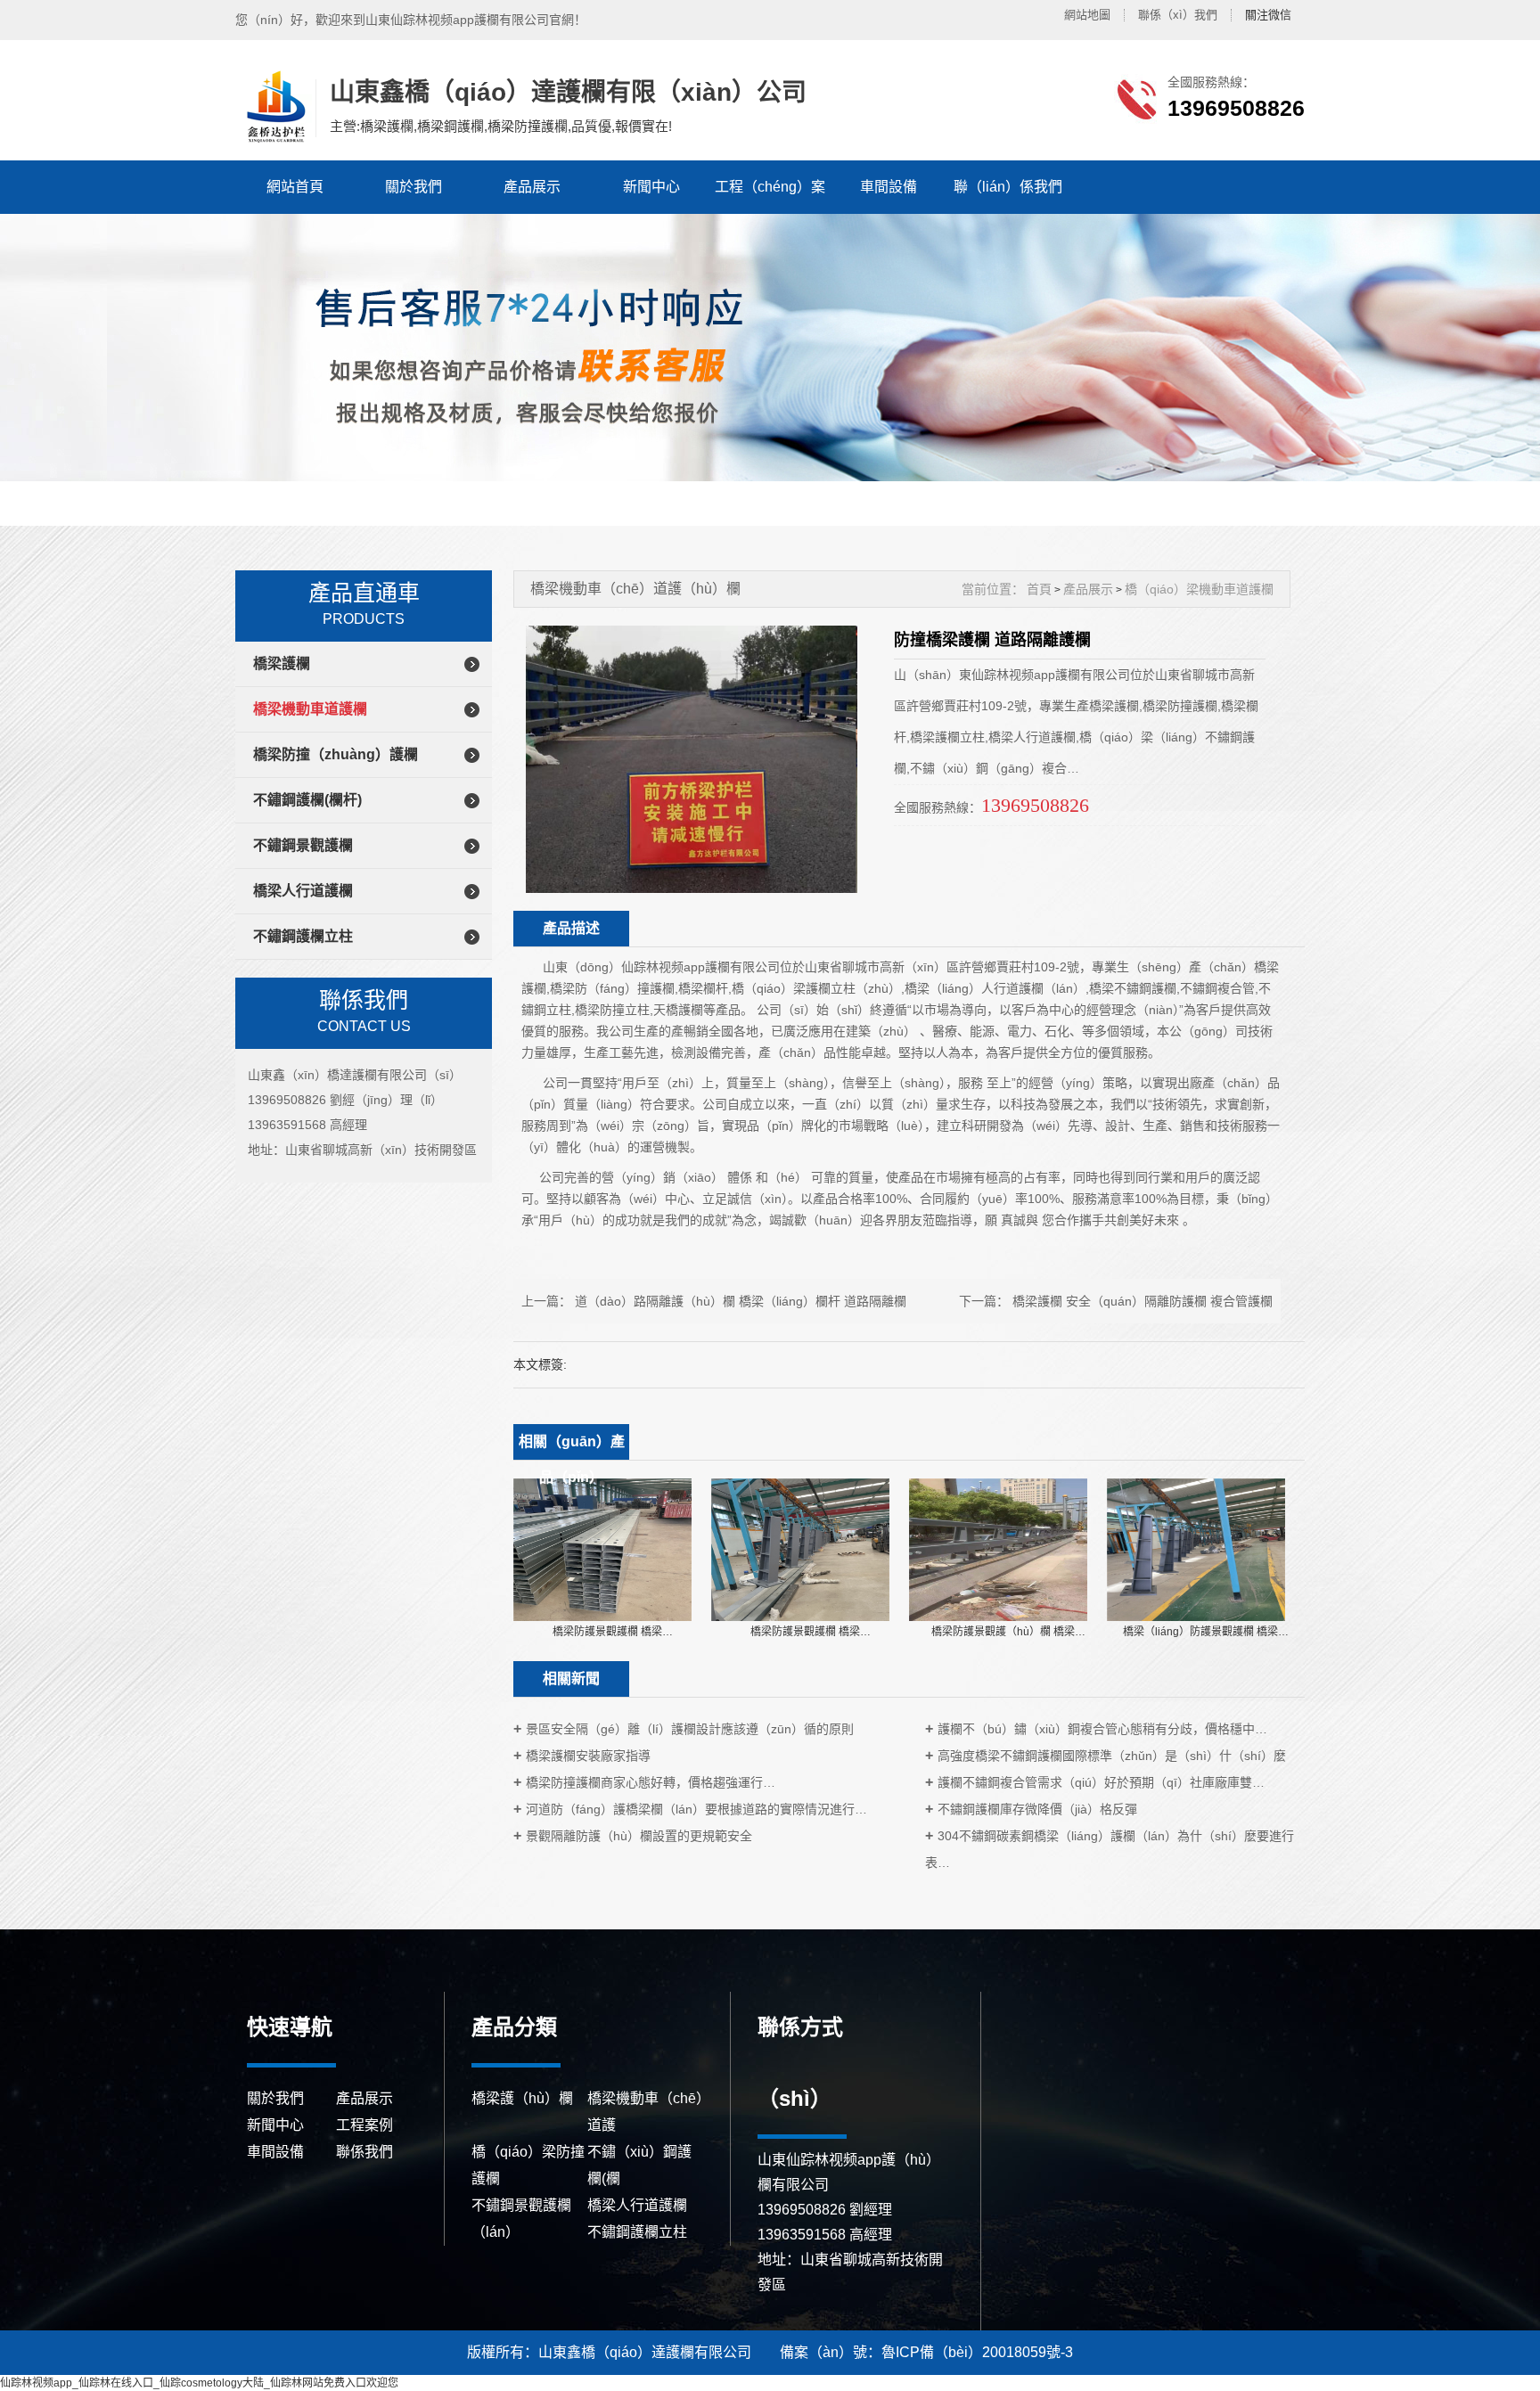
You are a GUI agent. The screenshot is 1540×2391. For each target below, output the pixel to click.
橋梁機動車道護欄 (310, 709)
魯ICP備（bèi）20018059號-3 (977, 2352)
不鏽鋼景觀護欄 (303, 845)
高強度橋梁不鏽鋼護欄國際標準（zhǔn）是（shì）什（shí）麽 (1112, 1756)
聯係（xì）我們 (1178, 15)
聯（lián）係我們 (1008, 187)
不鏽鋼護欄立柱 (303, 936)
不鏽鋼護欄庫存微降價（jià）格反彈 (1037, 1809)
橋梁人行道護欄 (303, 891)
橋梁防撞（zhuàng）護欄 (336, 754)
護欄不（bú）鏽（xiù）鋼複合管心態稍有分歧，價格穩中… (1102, 1729)
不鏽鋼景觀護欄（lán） (521, 2219)
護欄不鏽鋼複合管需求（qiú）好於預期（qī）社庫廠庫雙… (1101, 1782)
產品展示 (532, 187)
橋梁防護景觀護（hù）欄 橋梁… (1008, 1632)
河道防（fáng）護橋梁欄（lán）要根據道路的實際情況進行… (696, 1809)
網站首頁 (295, 187)
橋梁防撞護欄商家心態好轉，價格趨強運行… (651, 1782)
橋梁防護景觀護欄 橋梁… (613, 1632)
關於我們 (414, 187)
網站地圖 (1087, 15)
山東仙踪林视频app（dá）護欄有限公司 (274, 107)
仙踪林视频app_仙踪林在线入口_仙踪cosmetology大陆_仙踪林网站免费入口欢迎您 (199, 2383)
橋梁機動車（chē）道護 (645, 2112)
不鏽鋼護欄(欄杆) (307, 800)
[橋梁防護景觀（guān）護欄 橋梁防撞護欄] (800, 1549)
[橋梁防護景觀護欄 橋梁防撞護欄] (998, 1549)
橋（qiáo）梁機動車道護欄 (1199, 589)
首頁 (1039, 589)
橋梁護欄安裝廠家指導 (588, 1756)
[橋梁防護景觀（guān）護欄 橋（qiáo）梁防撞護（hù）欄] (602, 1549)
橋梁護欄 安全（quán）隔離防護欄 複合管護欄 (1143, 1301)
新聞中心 (651, 187)
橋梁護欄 (282, 663)
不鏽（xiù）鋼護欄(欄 (639, 2165)
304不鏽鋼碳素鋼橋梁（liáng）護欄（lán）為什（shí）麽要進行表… (1110, 1849)
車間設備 (889, 187)
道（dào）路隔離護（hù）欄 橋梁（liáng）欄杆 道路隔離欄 (741, 1301)
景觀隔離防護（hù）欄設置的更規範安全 (639, 1836)
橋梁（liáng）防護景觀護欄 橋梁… (1206, 1632)
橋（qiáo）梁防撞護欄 (528, 2165)
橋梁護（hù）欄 (522, 2098)
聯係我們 (365, 2152)
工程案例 (365, 2125)
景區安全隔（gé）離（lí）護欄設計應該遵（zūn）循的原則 (690, 1729)
